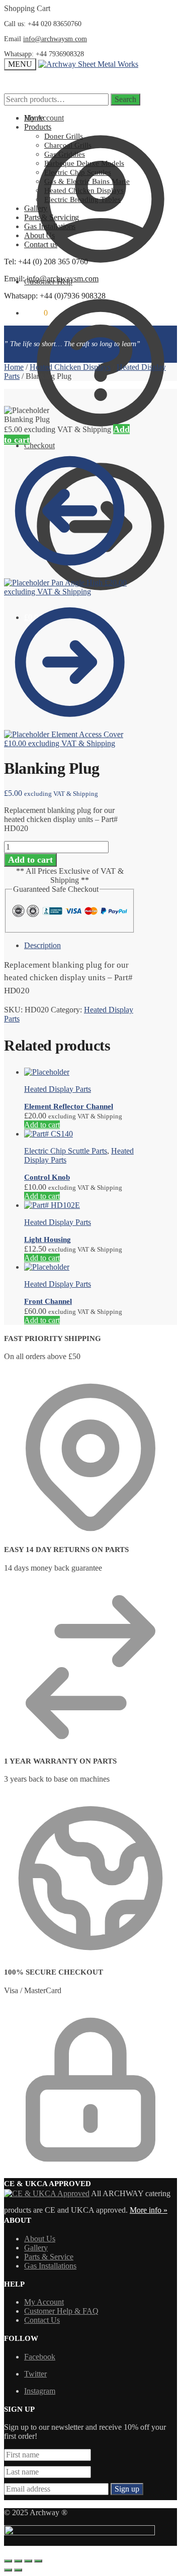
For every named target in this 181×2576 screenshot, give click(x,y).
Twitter (35, 2374)
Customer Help (48, 282)
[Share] (18, 2561)
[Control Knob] (49, 1134)
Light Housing (48, 1240)
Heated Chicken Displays (70, 367)
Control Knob (47, 1177)
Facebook (40, 2357)
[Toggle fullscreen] (28, 2561)
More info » (149, 2210)
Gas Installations (50, 2266)
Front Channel (48, 1301)
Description (42, 945)
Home (14, 367)
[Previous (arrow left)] (8, 2570)
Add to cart (30, 860)
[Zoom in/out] (38, 2561)
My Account (44, 2302)
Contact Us (42, 2320)
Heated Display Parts (58, 1089)
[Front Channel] (47, 1267)
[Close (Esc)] (8, 2561)
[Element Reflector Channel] (47, 1072)
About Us (40, 2239)
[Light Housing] (52, 1205)
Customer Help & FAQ (61, 2311)
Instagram (40, 2391)
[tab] (80, 946)
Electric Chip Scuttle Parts (66, 1151)
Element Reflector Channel (69, 1106)
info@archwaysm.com (55, 39)
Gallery (36, 2248)
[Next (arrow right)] (18, 2570)
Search (125, 99)
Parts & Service (49, 2257)
